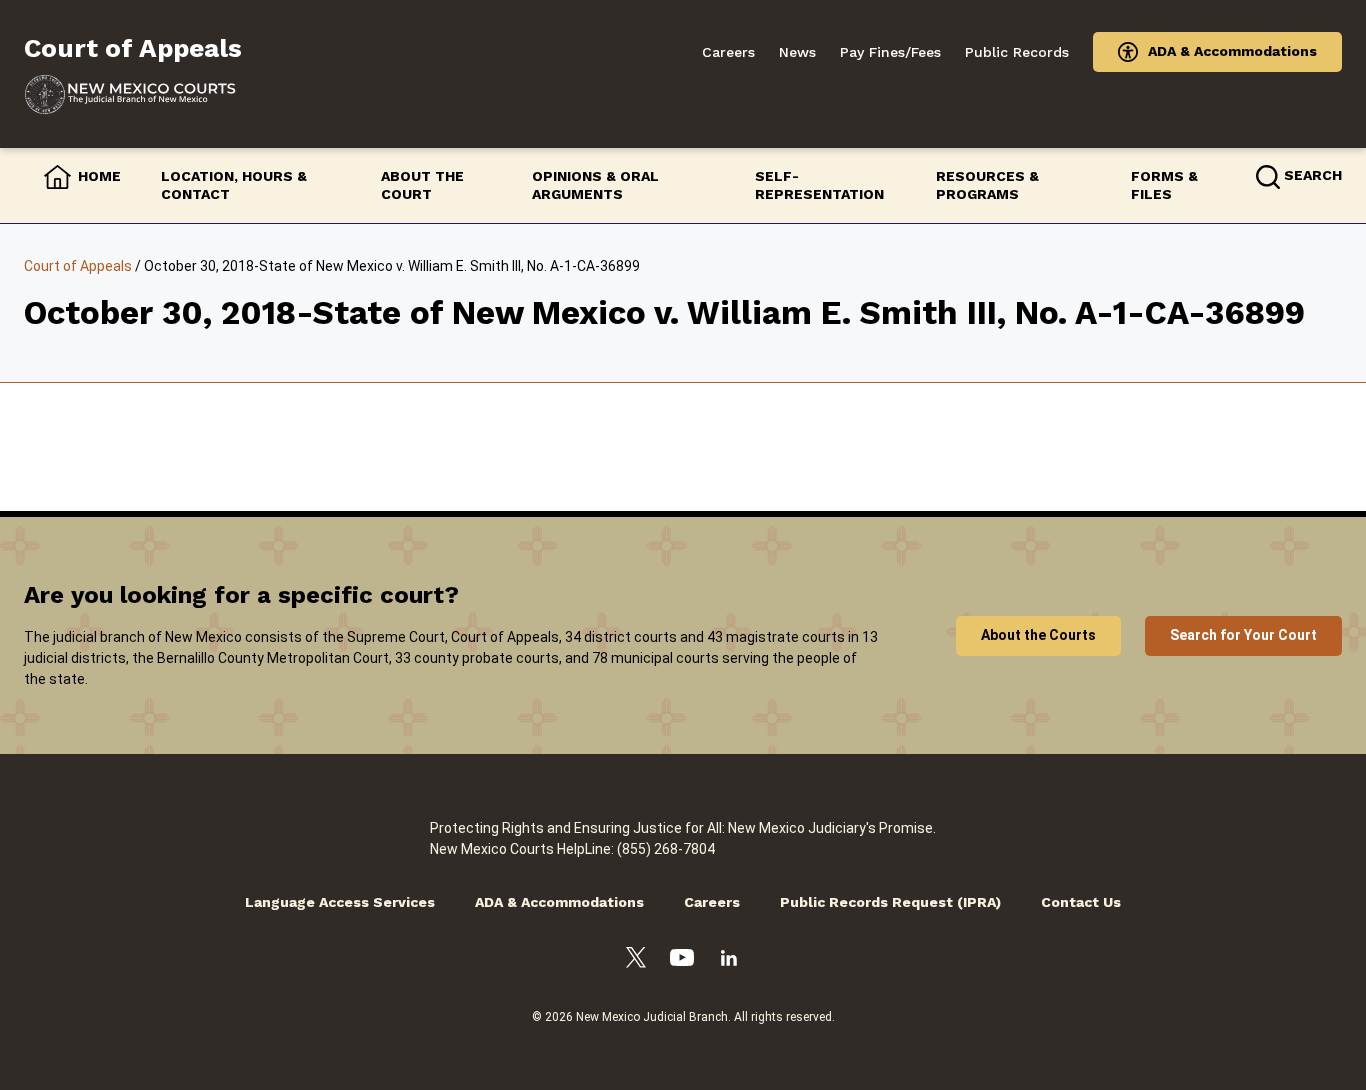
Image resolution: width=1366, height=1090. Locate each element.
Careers (728, 52)
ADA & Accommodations (1232, 51)
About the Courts (1038, 635)
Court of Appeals (78, 266)
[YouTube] (682, 960)
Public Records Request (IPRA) (890, 902)
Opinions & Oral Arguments (595, 185)
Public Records (1017, 52)
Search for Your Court (1243, 635)
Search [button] (1313, 175)
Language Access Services (340, 902)
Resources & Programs (987, 185)
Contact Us (1081, 902)
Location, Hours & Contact (234, 185)
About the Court (422, 185)
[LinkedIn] (729, 961)
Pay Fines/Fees (890, 52)
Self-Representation (819, 185)
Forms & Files (1164, 185)
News (797, 52)
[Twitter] (636, 960)
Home (99, 176)
